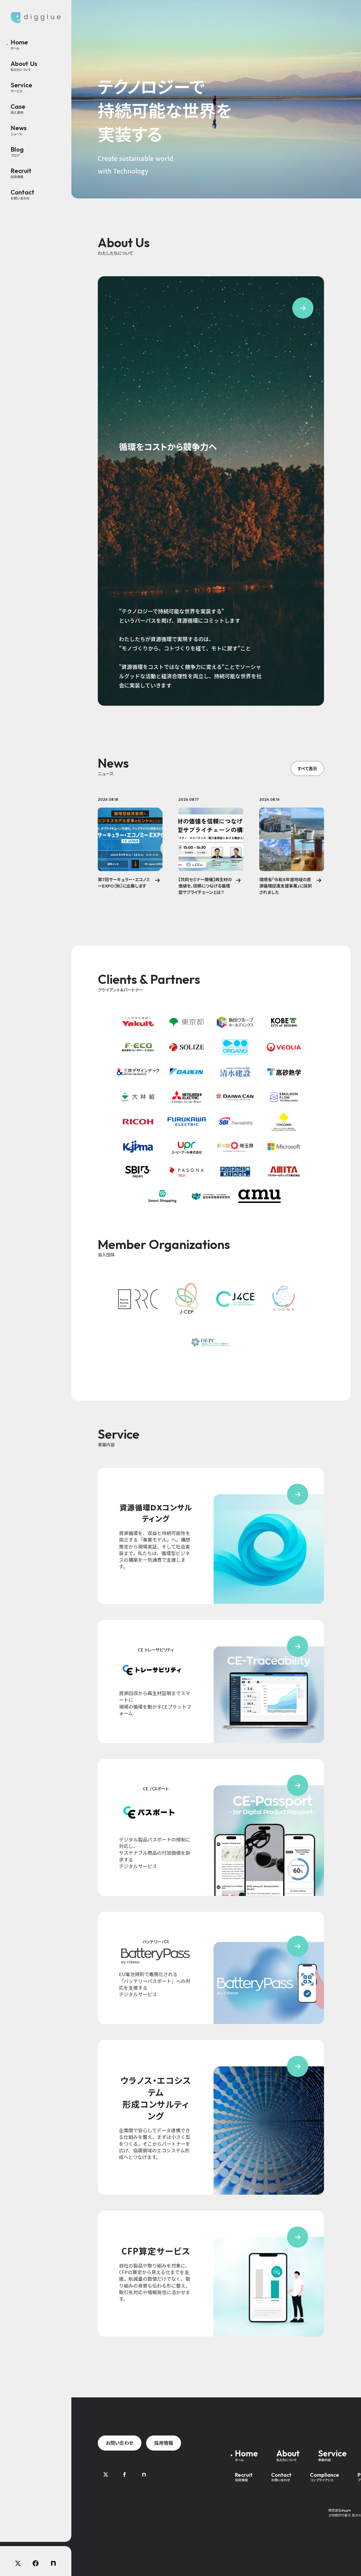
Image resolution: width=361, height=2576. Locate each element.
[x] (18, 2563)
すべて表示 (307, 768)
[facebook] (36, 2563)
